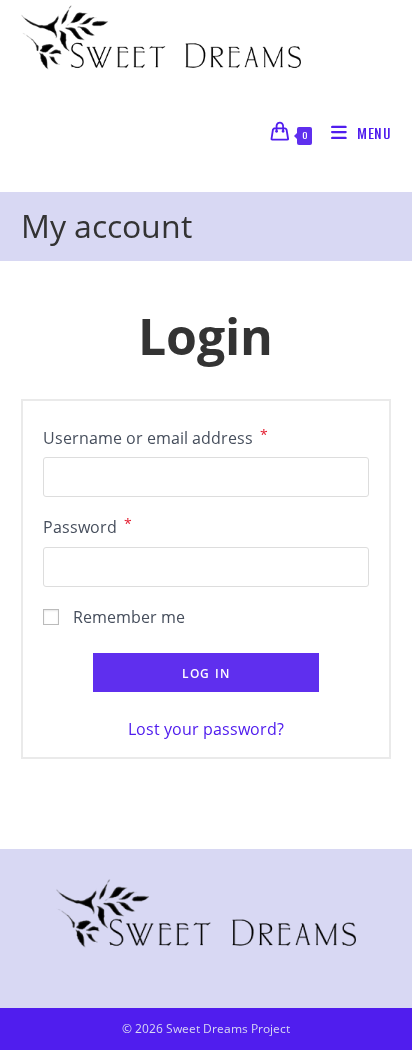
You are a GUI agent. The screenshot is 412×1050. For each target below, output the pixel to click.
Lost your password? (206, 729)
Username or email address (155, 437)
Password (87, 526)
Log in (206, 673)
